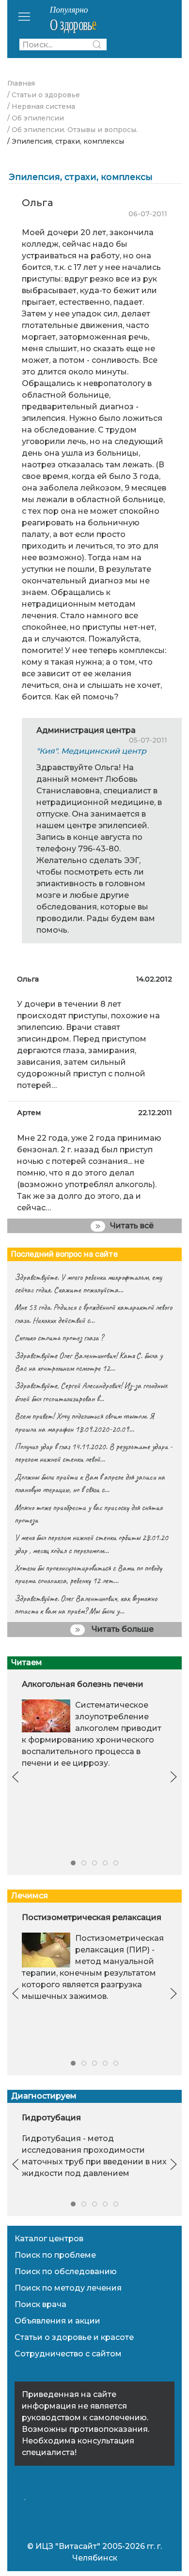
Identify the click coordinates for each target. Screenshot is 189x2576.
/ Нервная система (41, 106)
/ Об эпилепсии (36, 118)
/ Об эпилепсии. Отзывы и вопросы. (72, 130)
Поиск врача (40, 2304)
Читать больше (122, 1629)
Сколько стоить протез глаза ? (59, 1338)
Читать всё (132, 1226)
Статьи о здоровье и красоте (74, 2337)
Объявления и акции (57, 2321)
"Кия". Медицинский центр (91, 751)
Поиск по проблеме (55, 2255)
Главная (21, 83)
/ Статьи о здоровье (44, 95)
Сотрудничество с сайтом (68, 2354)
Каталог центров (49, 2239)
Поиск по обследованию (66, 2271)
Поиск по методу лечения (68, 2288)
